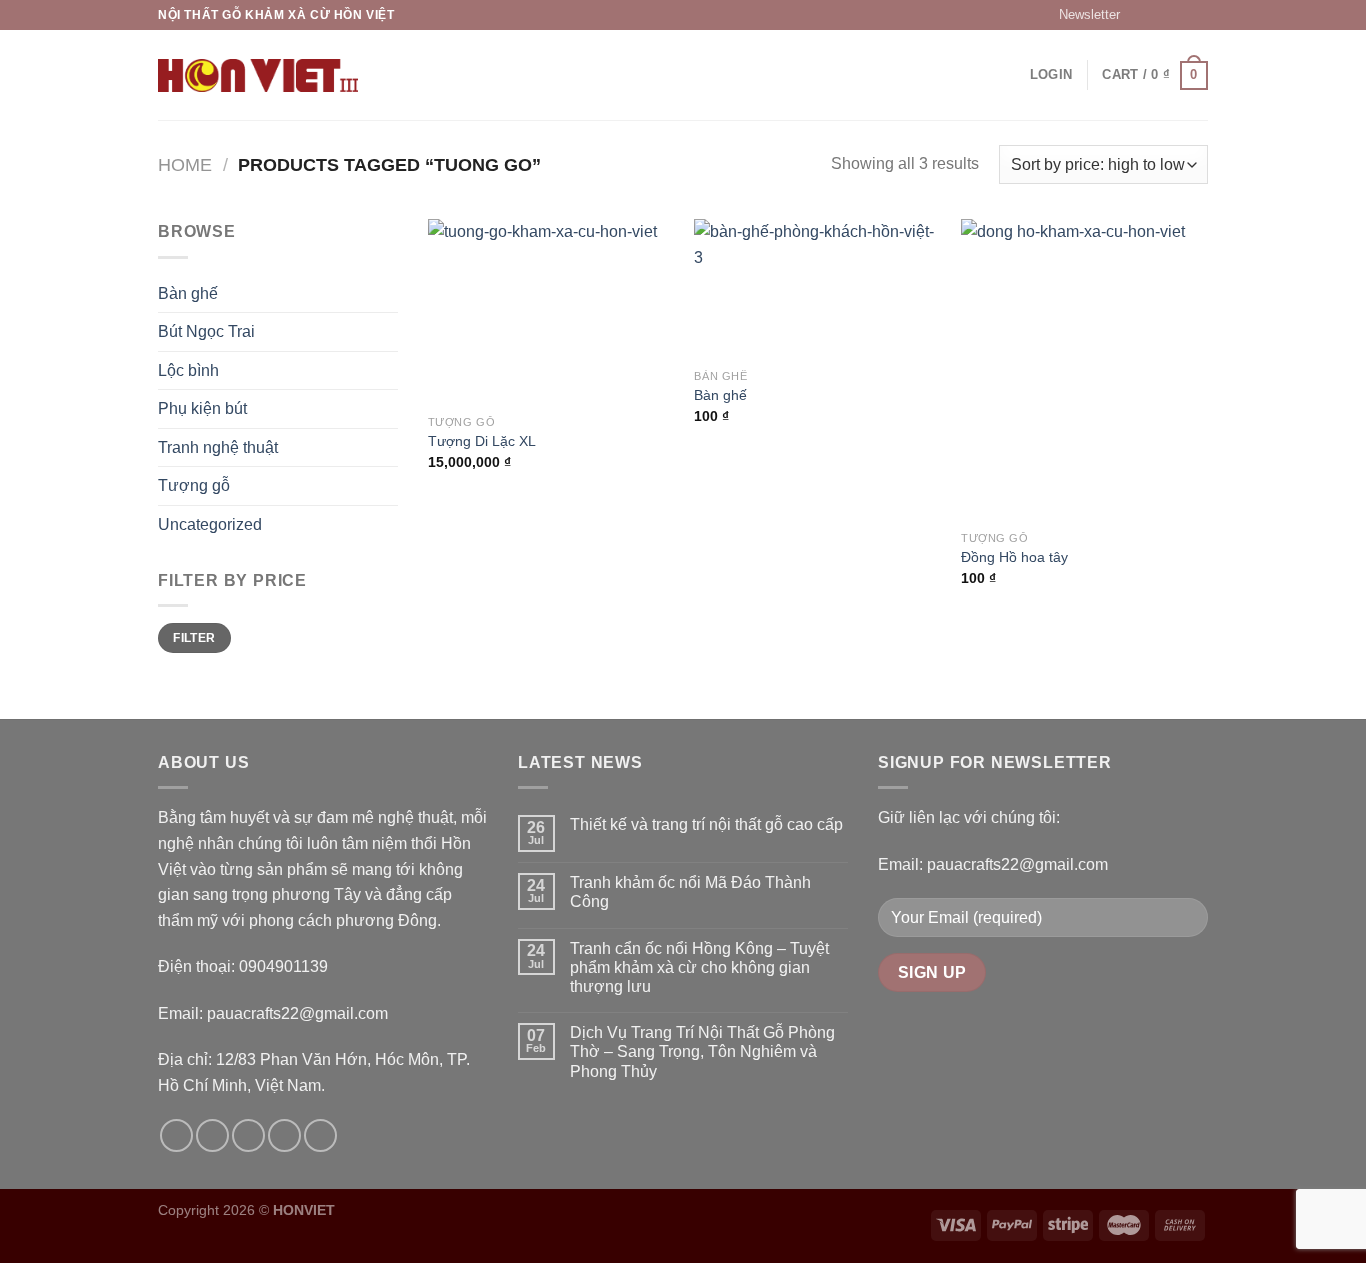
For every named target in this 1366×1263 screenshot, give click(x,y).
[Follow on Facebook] (1141, 15)
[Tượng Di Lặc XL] (551, 311)
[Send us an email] (1198, 15)
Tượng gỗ (194, 485)
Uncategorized (210, 524)
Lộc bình (188, 370)
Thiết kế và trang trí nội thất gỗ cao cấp (706, 824)
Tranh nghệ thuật (218, 447)
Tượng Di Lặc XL (482, 441)
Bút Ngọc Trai (206, 331)
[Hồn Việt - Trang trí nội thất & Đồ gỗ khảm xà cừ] (258, 76)
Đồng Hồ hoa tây (1014, 557)
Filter (194, 638)
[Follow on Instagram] (1160, 15)
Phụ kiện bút (202, 408)
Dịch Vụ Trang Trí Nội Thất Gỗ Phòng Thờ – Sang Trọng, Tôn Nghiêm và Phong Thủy (702, 1051)
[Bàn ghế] (817, 288)
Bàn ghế (188, 293)
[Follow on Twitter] (1179, 15)
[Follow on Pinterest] (320, 1135)
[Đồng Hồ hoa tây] (1084, 369)
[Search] (395, 75)
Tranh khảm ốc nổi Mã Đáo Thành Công (690, 892)
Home (185, 164)
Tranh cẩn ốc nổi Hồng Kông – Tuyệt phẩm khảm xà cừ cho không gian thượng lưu (699, 967)
